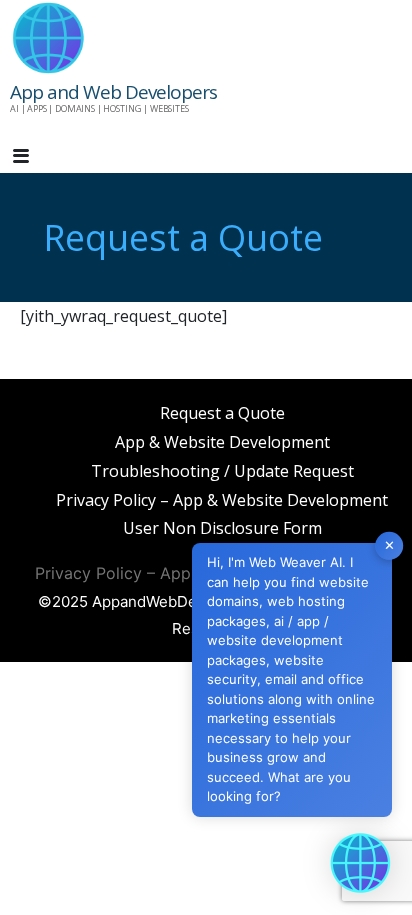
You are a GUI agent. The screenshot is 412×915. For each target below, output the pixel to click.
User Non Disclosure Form (222, 528)
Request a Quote (222, 413)
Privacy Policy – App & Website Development (222, 500)
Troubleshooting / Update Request (222, 471)
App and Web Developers (113, 92)
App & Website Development (222, 442)
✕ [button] (389, 545)
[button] (38, 157)
